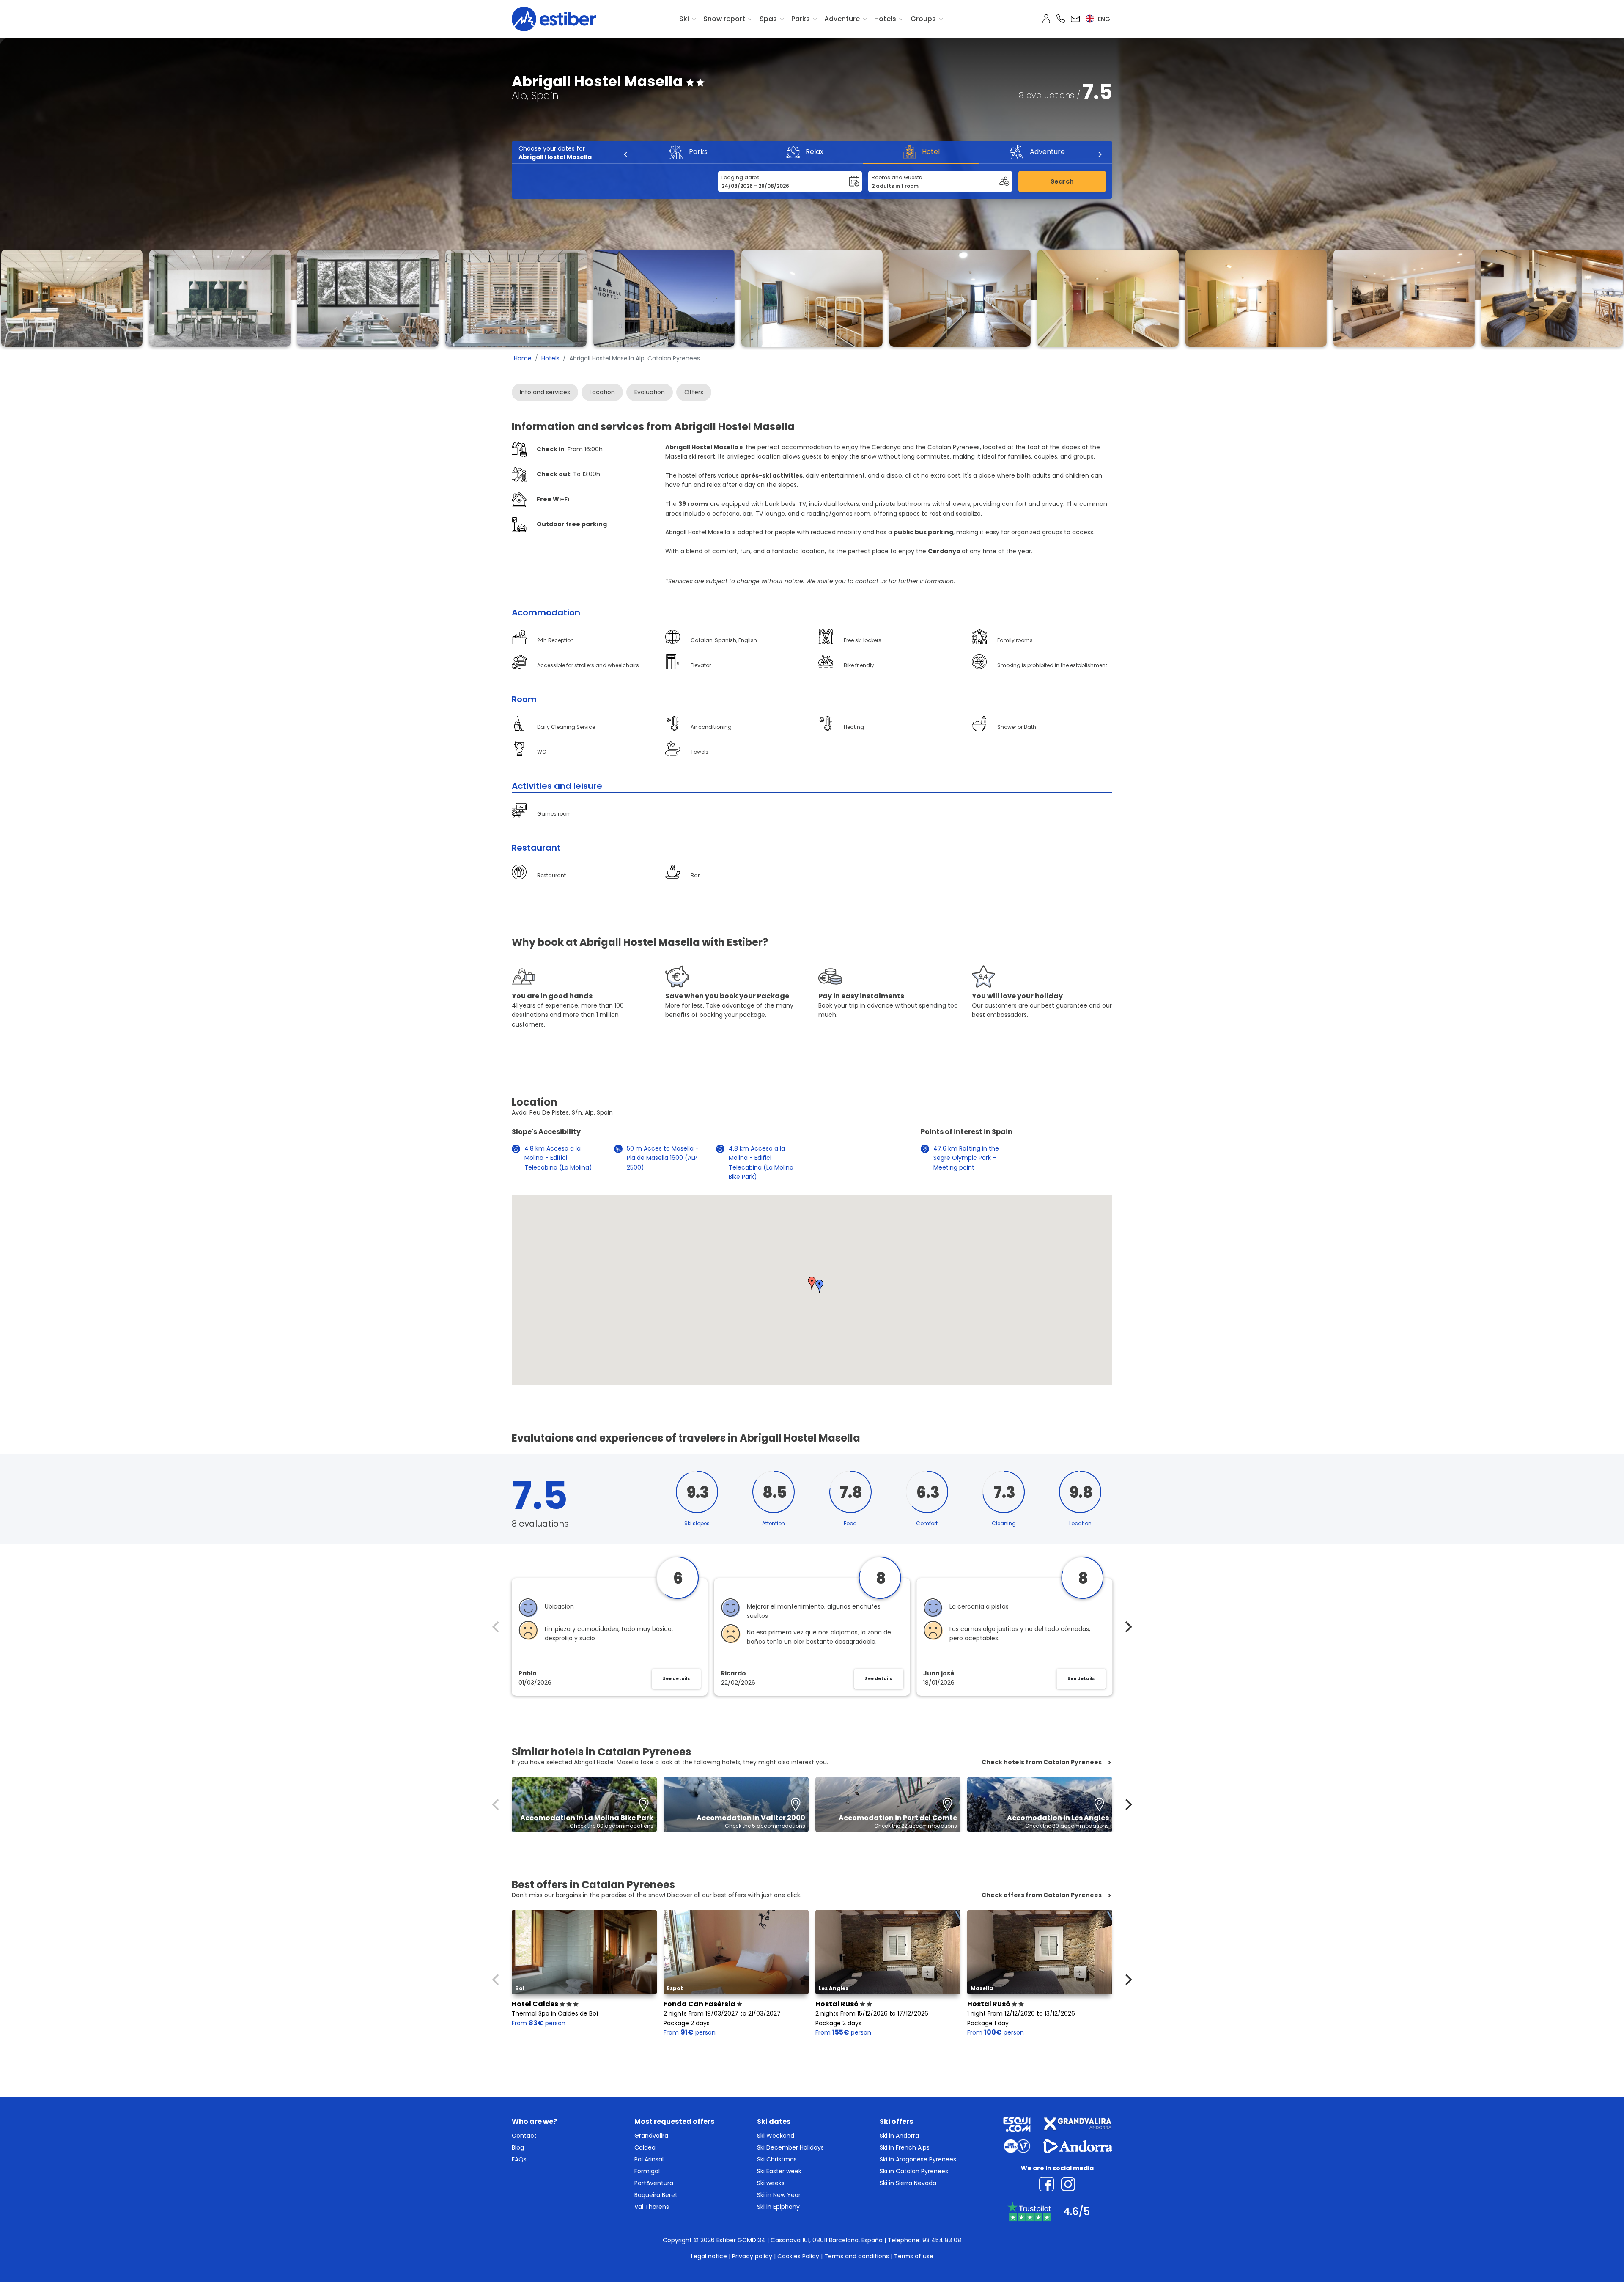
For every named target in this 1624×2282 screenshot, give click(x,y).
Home (523, 358)
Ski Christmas (777, 2159)
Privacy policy (752, 2256)
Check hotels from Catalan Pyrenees (1042, 1762)
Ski (684, 19)
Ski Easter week (779, 2171)
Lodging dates (741, 177)
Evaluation (650, 392)
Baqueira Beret (656, 2195)
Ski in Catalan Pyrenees (914, 2171)
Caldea (645, 2147)
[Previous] (626, 154)
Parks (801, 19)
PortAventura (654, 2183)
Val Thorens (652, 2207)
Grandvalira (651, 2136)
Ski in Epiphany (778, 2207)
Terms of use (914, 2256)
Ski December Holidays (790, 2147)
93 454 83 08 (942, 2240)
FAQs (519, 2159)
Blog (518, 2147)
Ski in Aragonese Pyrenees (918, 2159)
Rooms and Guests (897, 177)
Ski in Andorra (899, 2136)
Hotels (885, 19)
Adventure (842, 19)
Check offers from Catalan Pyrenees (1042, 1895)
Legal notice (709, 2256)
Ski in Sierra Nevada (908, 2183)
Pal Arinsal (649, 2159)
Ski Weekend (776, 2136)
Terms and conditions (857, 2256)
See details (676, 1679)
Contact (524, 2136)
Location (602, 392)
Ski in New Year (779, 2195)
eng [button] (1103, 19)
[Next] (1100, 154)
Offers (694, 392)
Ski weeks (771, 2183)
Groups (923, 19)
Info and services (545, 392)
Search (1062, 181)
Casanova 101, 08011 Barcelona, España (827, 2240)
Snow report (724, 19)
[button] (812, 1283)
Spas (768, 19)
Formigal (647, 2171)
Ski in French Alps (905, 2147)
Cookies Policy (798, 2256)
